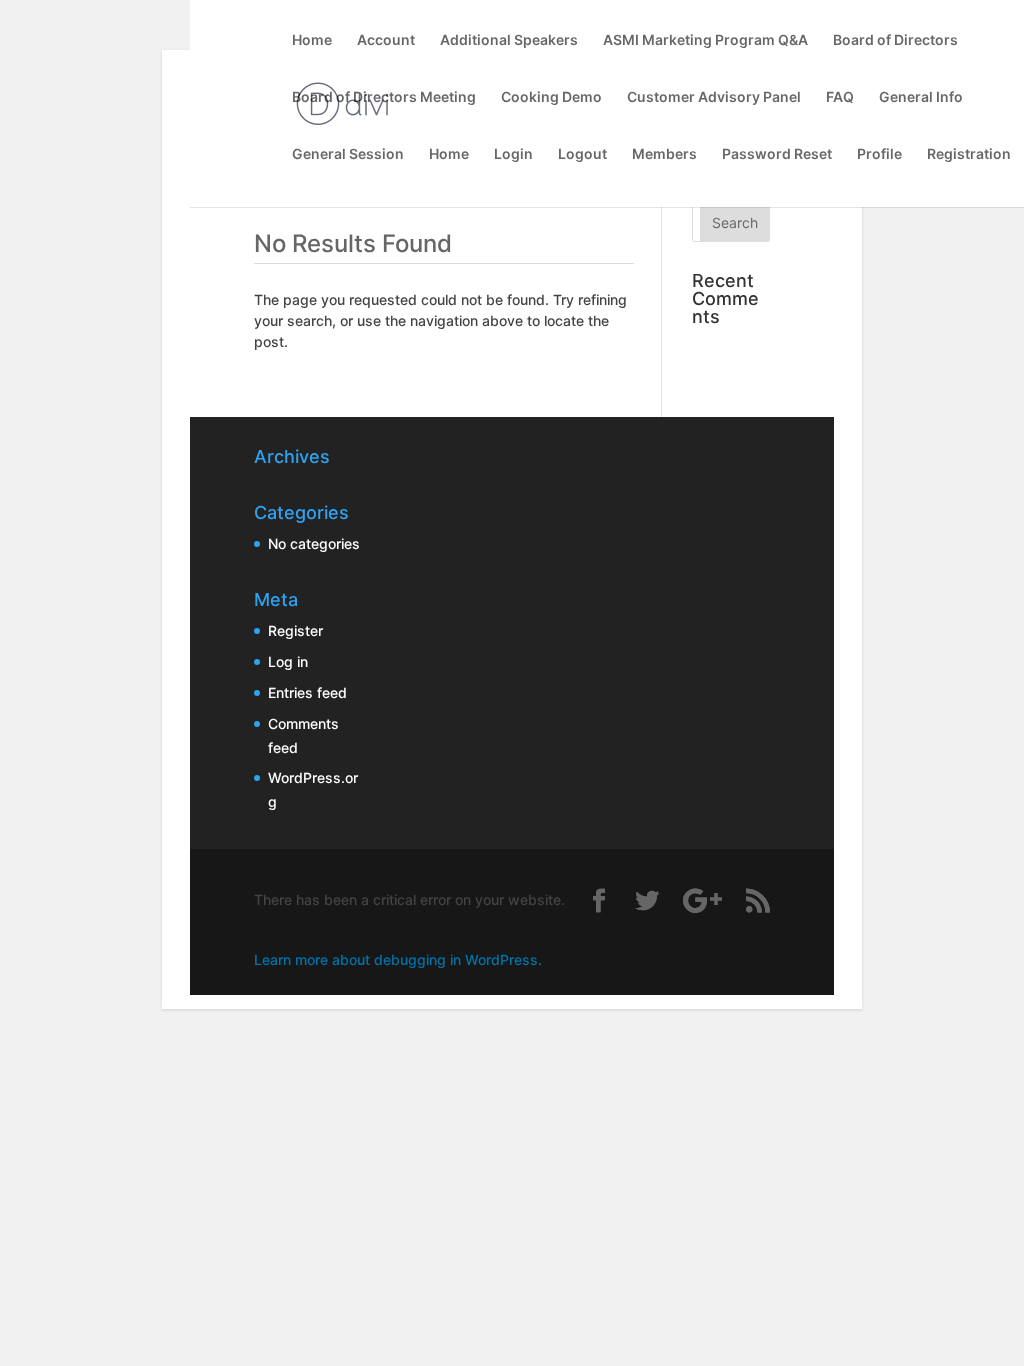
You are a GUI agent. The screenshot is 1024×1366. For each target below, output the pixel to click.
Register (295, 630)
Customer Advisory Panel (714, 97)
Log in (288, 661)
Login (513, 154)
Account (386, 40)
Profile (879, 154)
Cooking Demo (551, 97)
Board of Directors (895, 40)
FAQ (840, 97)
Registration (969, 154)
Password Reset (777, 154)
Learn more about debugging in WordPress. (398, 959)
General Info (921, 97)
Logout (582, 154)
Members (664, 154)
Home (312, 40)
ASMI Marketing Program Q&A (705, 40)
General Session (348, 154)
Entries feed (307, 692)
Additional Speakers (509, 40)
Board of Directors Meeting (384, 97)
